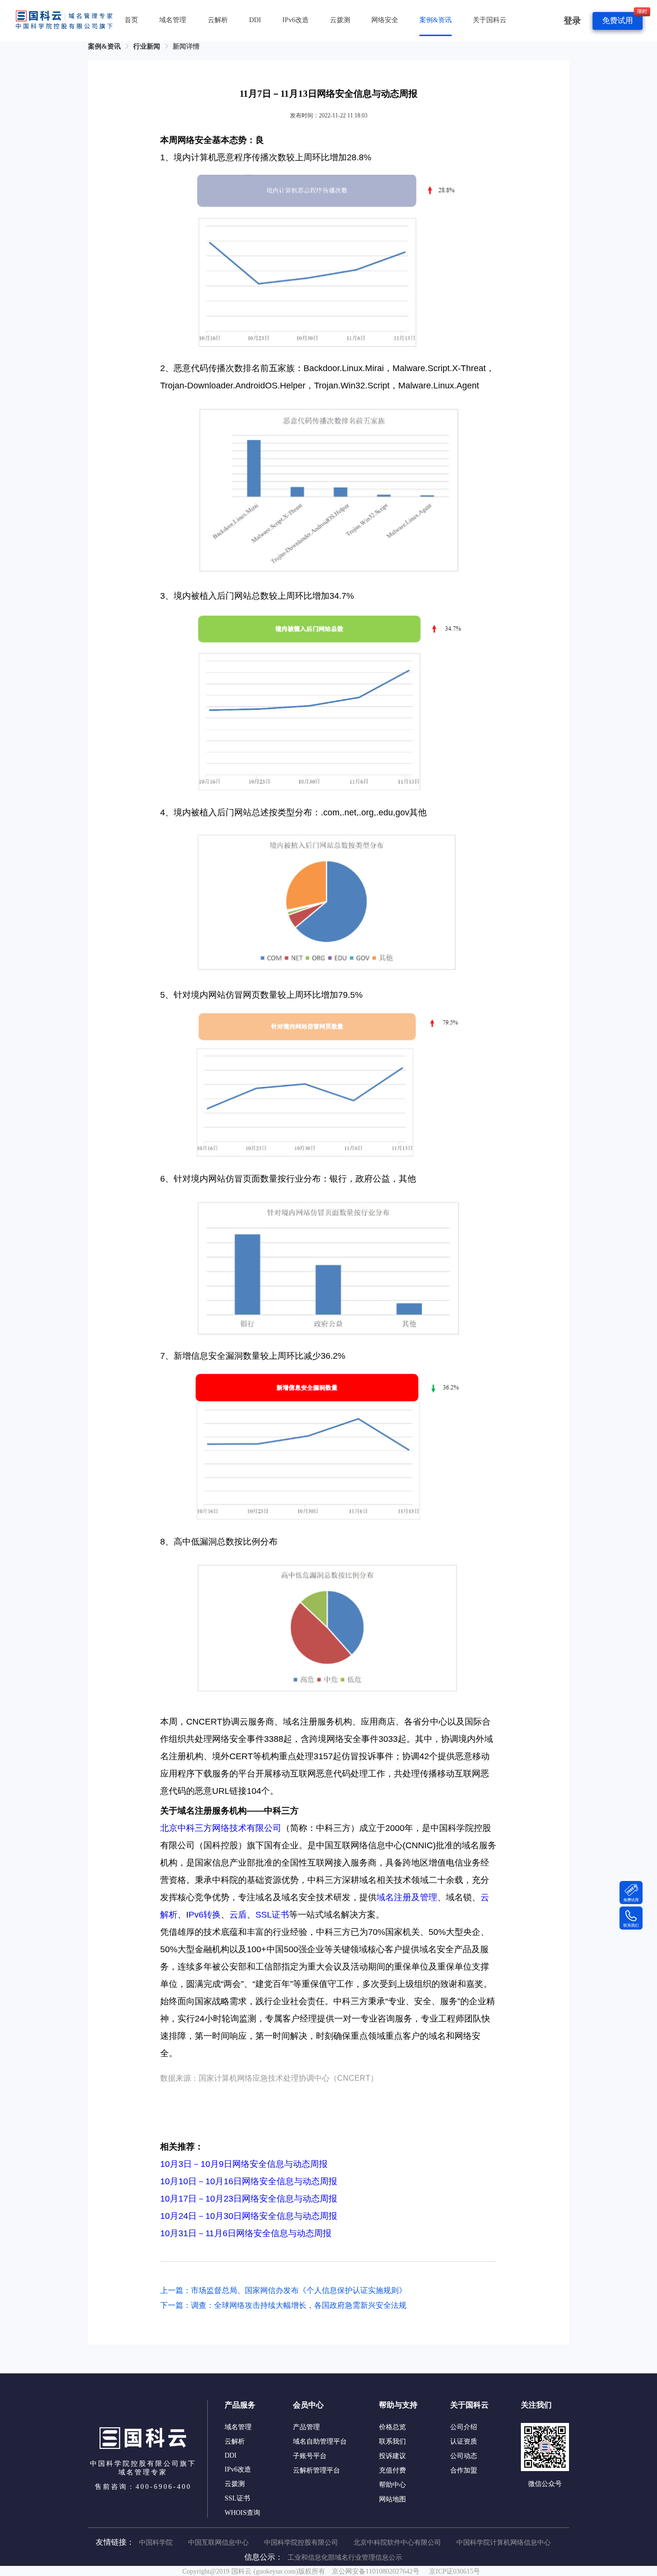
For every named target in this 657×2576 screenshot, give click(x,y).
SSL (264, 1915)
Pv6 (196, 1915)
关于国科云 (490, 20)
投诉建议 (392, 2456)
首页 (131, 20)
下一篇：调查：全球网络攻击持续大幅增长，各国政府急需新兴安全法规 (283, 2305)
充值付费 (392, 2470)
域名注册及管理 (407, 1897)
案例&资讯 (436, 20)
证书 (280, 1915)
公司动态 (464, 2456)
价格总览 (392, 2427)
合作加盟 (464, 2470)
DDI (255, 20)
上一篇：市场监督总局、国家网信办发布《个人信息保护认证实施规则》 (283, 2290)
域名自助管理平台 (320, 2441)
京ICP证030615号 (455, 2571)
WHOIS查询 (242, 2513)
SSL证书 (237, 2498)
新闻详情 (186, 46)
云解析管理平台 (316, 2470)
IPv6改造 (296, 20)
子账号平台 (310, 2456)
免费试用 (618, 20)
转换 (212, 1915)
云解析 (218, 20)
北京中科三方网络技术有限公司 (221, 1828)
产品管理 (306, 2427)
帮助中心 (392, 2485)
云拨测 (340, 20)
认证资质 (464, 2441)
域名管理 (173, 20)
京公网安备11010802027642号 (376, 2571)
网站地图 (392, 2499)
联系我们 (392, 2441)
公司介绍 (464, 2427)
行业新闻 (147, 46)
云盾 (238, 1915)
